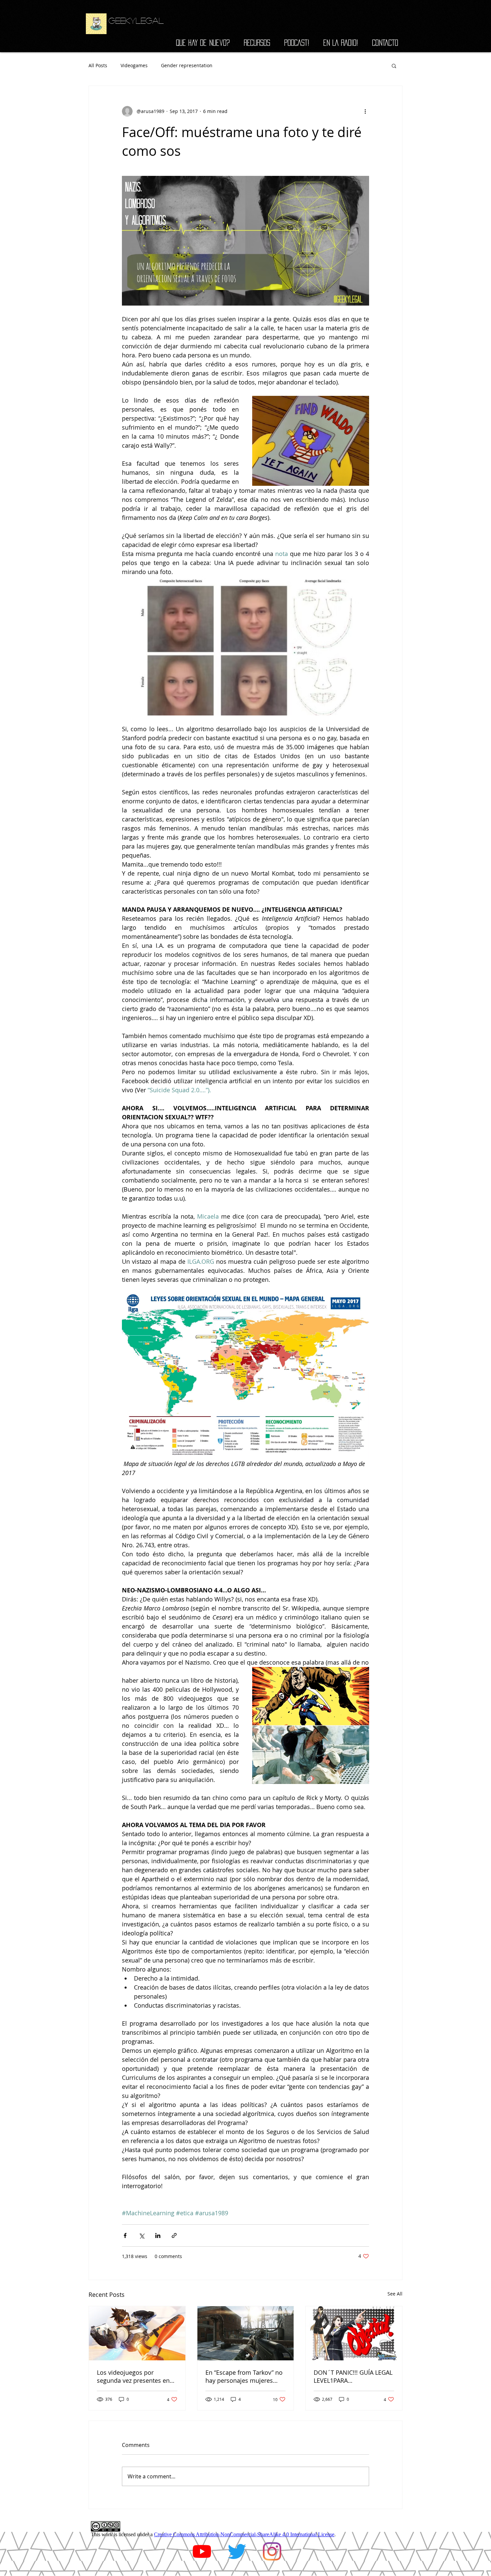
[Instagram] (272, 2551)
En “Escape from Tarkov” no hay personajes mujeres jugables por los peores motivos (244, 2376)
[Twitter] (237, 2551)
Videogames (134, 65)
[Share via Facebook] (125, 2235)
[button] (394, 66)
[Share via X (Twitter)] (141, 2235)
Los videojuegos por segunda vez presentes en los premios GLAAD (133, 2376)
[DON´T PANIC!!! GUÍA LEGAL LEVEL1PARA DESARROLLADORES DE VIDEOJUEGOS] (354, 2333)
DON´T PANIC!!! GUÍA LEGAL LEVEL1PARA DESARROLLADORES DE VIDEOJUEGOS (353, 2376)
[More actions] (365, 111)
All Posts (98, 65)
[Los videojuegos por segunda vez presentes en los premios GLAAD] (137, 2333)
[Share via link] (174, 2235)
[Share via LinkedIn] (158, 2235)
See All (395, 2294)
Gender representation (187, 65)
